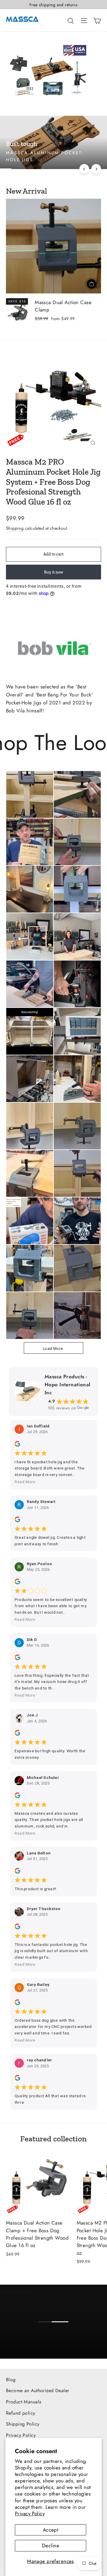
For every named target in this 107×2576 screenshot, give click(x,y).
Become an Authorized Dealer (37, 2390)
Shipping (15, 528)
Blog (11, 2380)
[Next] (96, 169)
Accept (51, 2530)
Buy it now (54, 572)
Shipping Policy (23, 2424)
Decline (51, 2546)
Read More (25, 1482)
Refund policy (21, 2413)
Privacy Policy (30, 2514)
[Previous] (84, 169)
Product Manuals (23, 2402)
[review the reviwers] (17, 1445)
